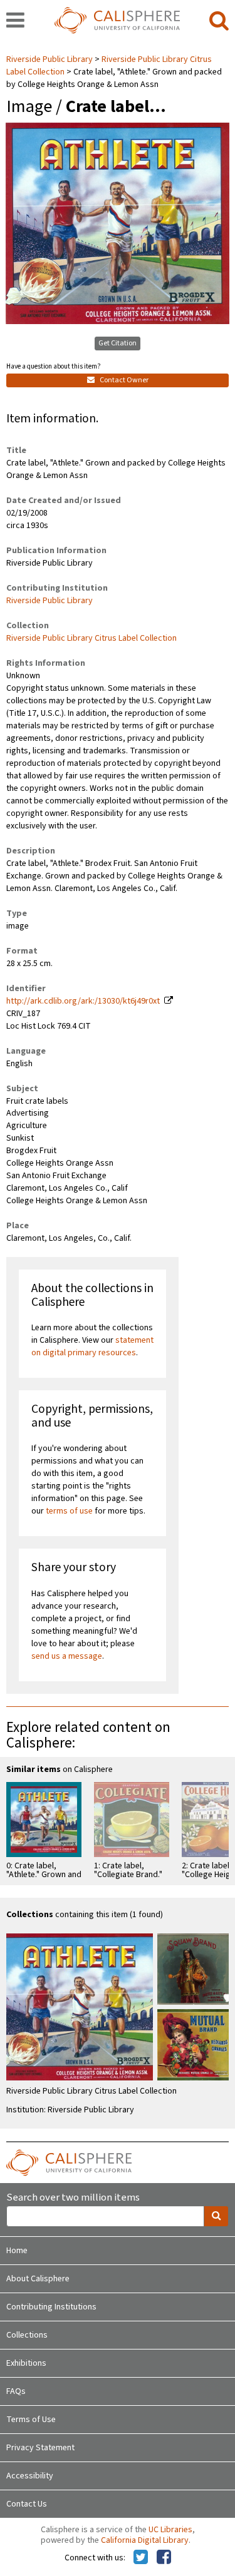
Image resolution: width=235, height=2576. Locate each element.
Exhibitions (26, 2363)
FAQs (16, 2391)
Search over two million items (73, 2198)
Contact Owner (123, 380)
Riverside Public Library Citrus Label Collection (91, 638)
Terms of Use (31, 2420)
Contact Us (27, 2504)
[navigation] (15, 21)
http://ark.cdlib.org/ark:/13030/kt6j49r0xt (83, 1001)
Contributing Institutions (51, 2307)
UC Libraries (170, 2530)
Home (17, 2251)
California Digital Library (145, 2540)
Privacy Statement (40, 2448)
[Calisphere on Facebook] (164, 2558)
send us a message (67, 1656)
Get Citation (118, 343)
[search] (219, 21)
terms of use (69, 1511)
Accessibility (30, 2476)
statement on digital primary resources (92, 1347)
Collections (27, 2335)
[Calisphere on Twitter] (141, 2558)
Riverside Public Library (50, 59)
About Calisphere (38, 2279)
